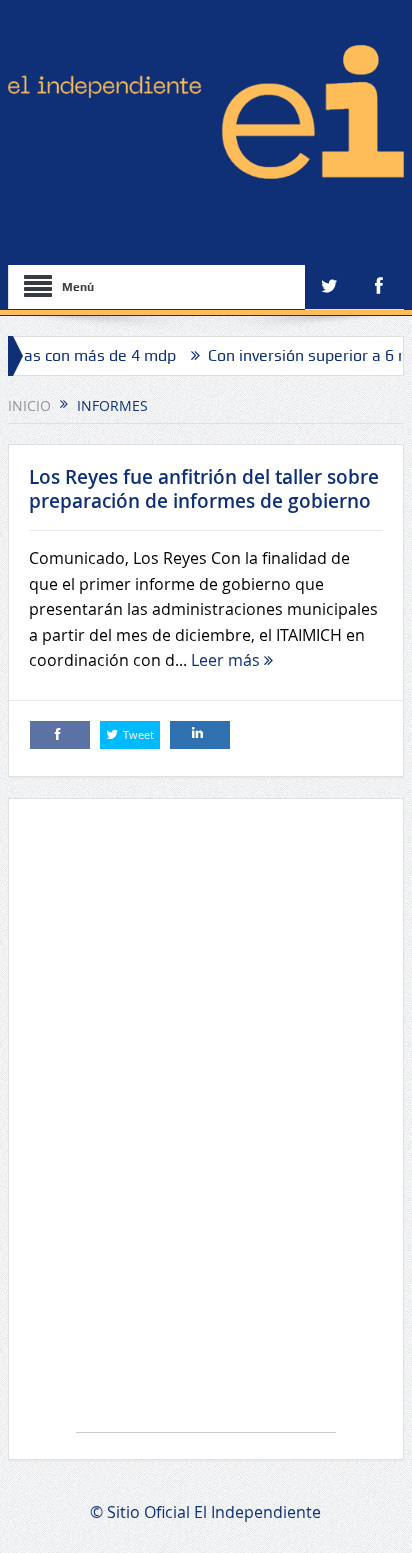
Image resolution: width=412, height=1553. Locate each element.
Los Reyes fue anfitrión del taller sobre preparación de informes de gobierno (204, 489)
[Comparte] (60, 735)
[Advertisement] (206, 1125)
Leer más (227, 660)
